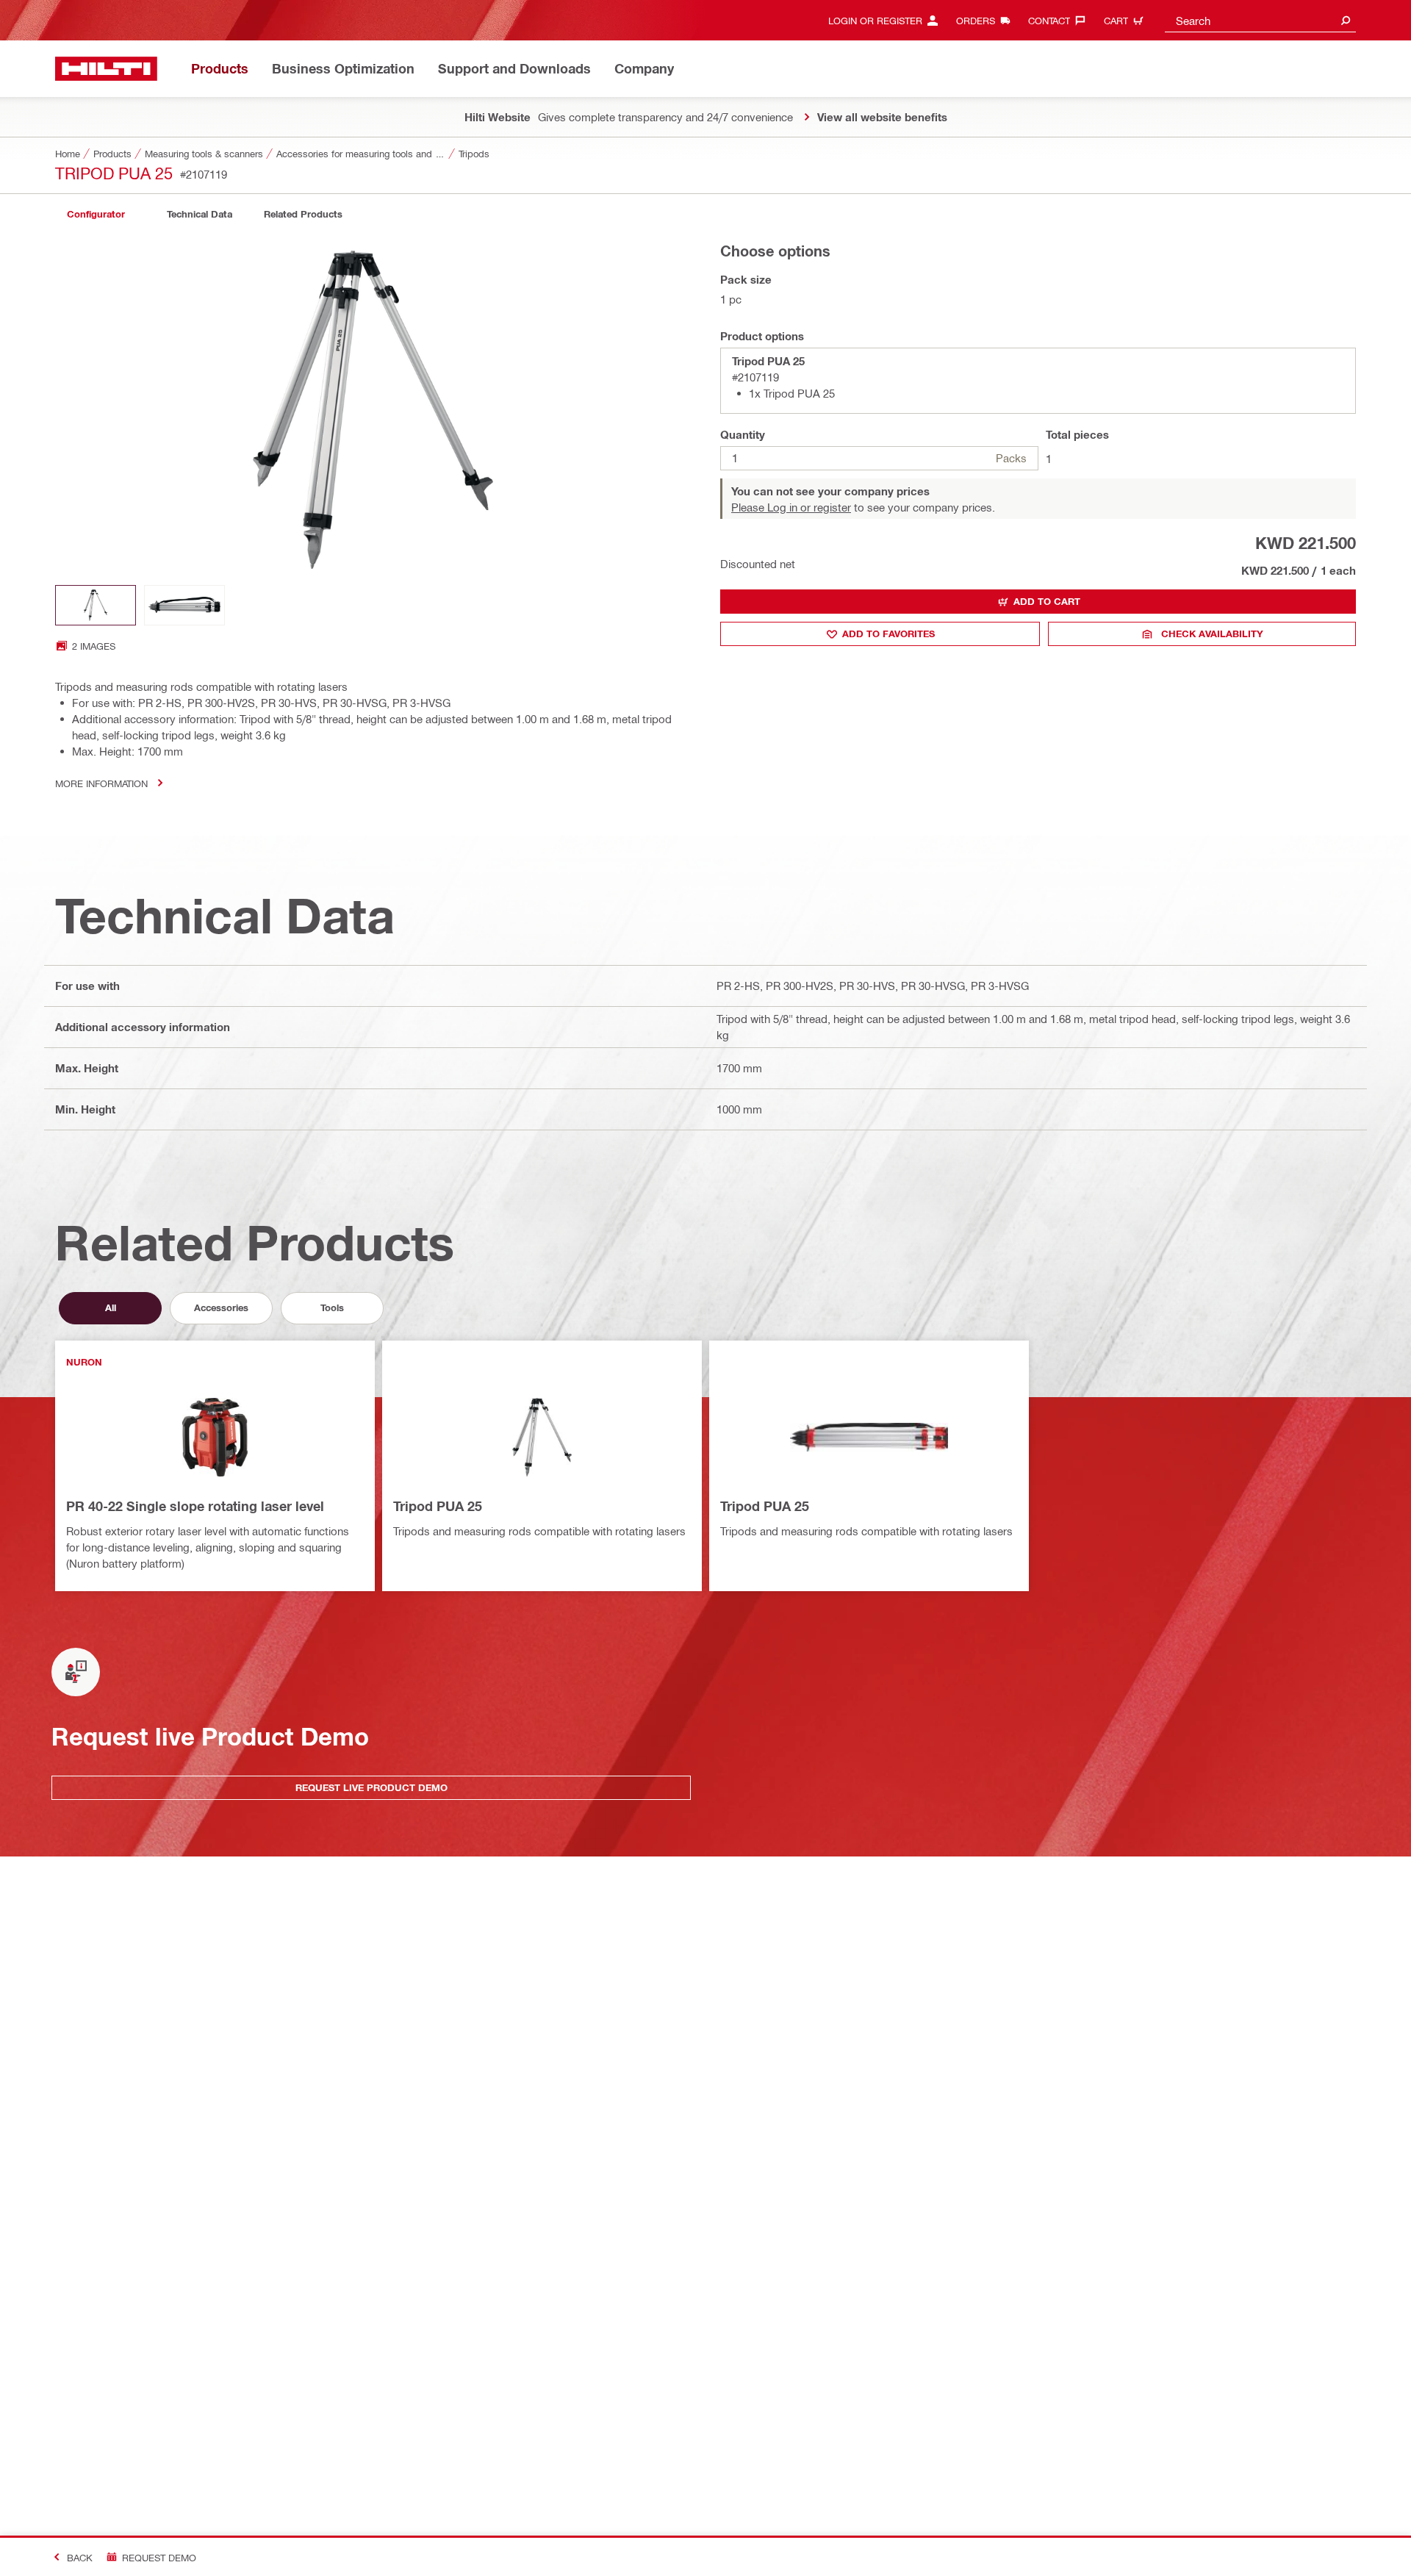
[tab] (96, 214)
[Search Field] (1346, 20)
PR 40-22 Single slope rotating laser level (195, 1506)
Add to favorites (888, 634)
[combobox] (1260, 20)
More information (101, 783)
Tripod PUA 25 (438, 1506)
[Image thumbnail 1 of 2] (96, 605)
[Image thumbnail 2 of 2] (184, 605)
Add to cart (1047, 601)
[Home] (106, 69)
